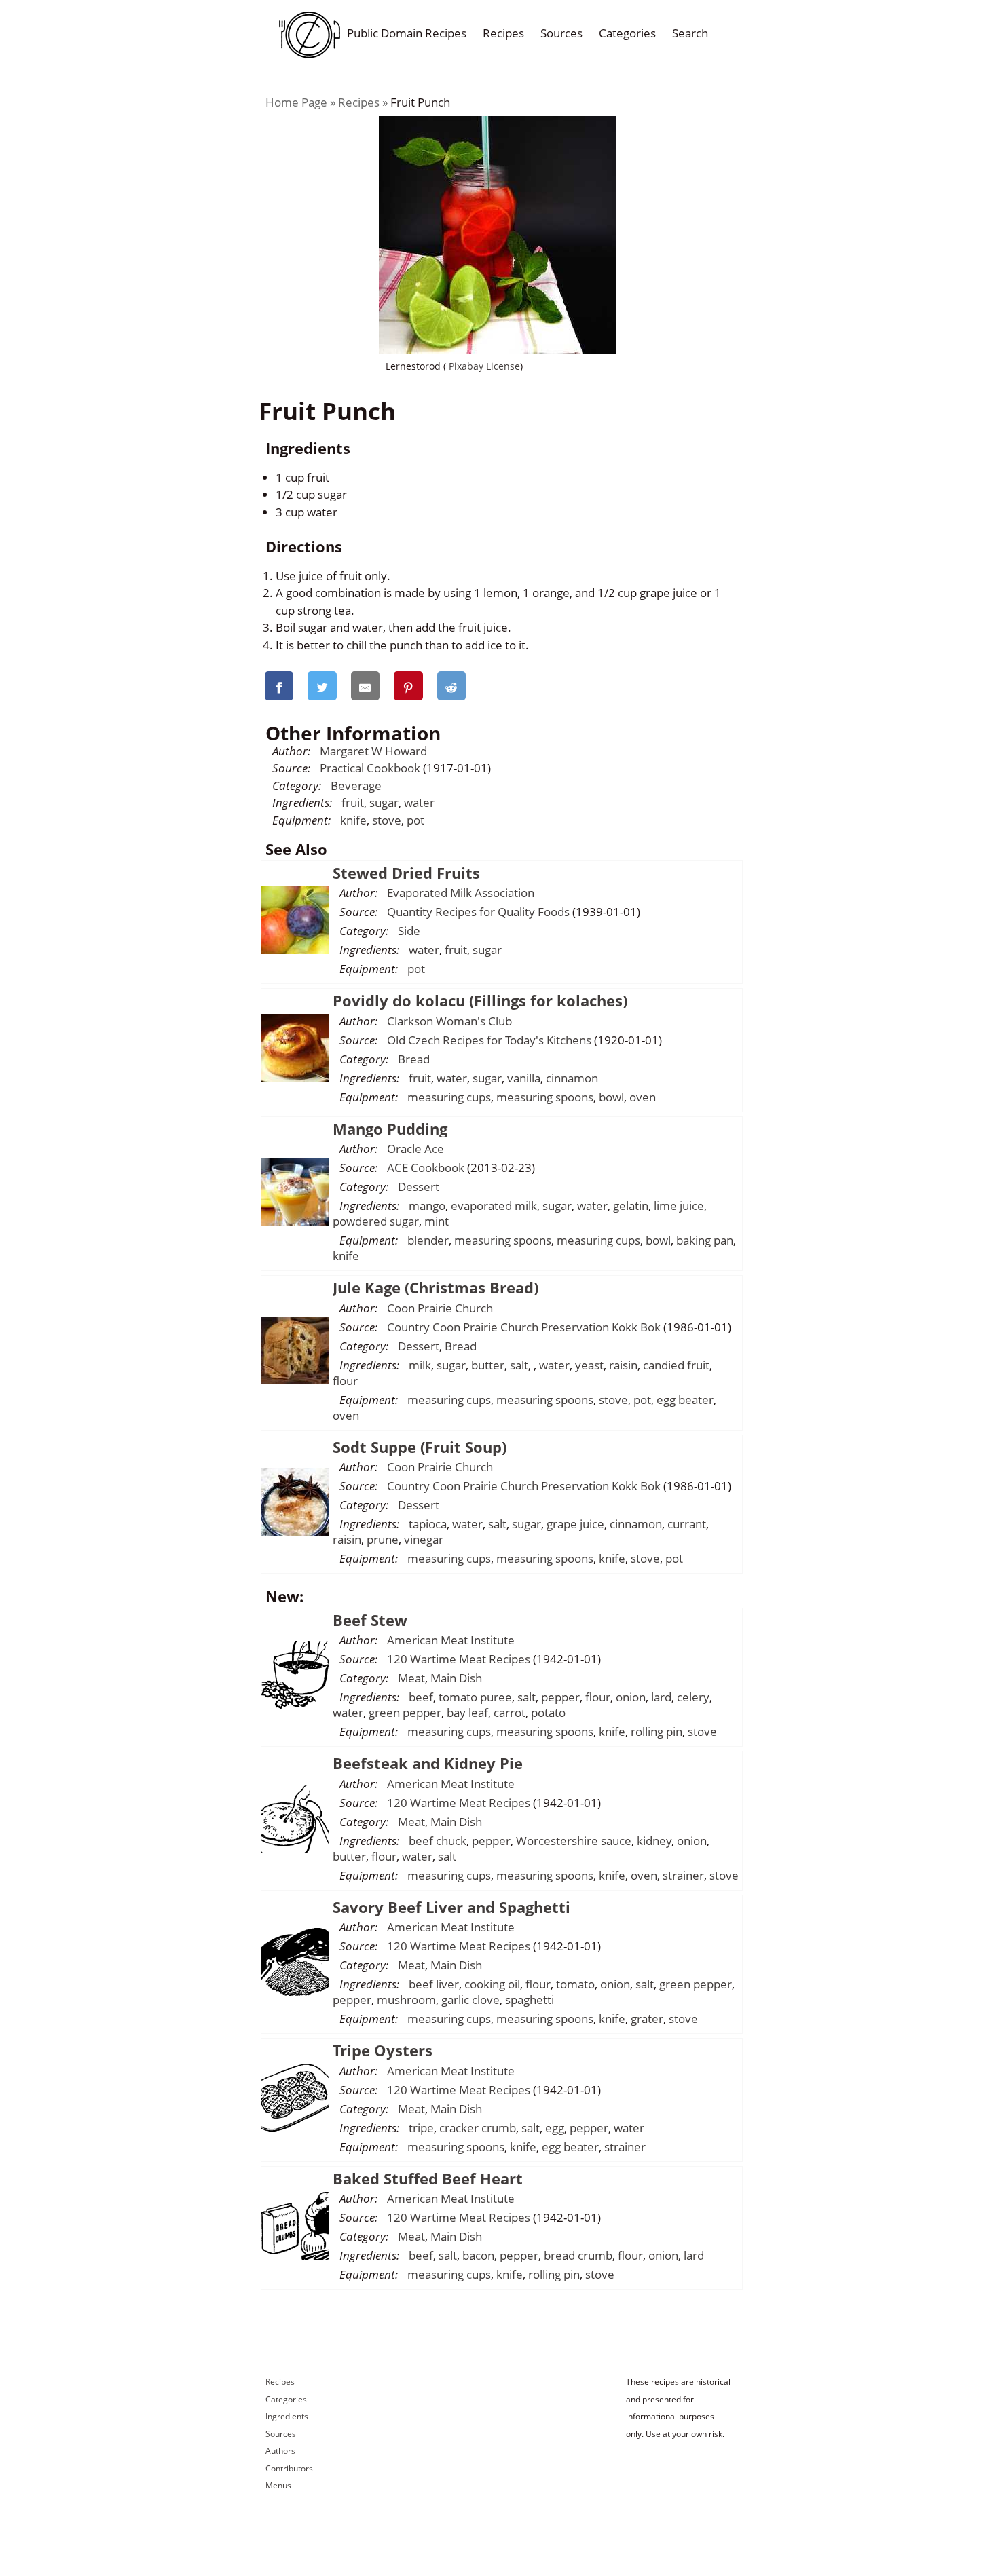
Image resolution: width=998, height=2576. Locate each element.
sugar (384, 802)
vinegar (424, 1539)
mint (437, 1221)
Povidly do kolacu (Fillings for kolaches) (480, 1000)
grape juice (575, 1524)
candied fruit (676, 1365)
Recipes (503, 33)
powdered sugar (376, 1221)
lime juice (679, 1206)
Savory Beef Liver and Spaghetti (451, 1907)
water (419, 802)
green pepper (405, 1712)
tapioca (428, 1524)
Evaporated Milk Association (461, 893)
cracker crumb (478, 2128)
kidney (654, 1841)
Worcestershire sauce (574, 1841)
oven (643, 1097)
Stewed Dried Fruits (406, 873)
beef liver (434, 1984)
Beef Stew (370, 1620)
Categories (627, 33)
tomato (575, 1984)
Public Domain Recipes (407, 33)
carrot (510, 1712)
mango (427, 1206)
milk (420, 1365)
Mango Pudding (390, 1129)
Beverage (356, 785)
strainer (683, 1875)
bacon (478, 2255)
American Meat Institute (451, 1640)
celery (693, 1697)
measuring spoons (545, 1097)
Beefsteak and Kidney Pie (428, 1763)
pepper (560, 1697)
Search (690, 33)
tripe (421, 2128)
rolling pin (657, 1731)
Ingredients (287, 2416)
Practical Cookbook (370, 768)
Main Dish (456, 1678)
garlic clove (470, 2000)
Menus (278, 2485)
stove (387, 820)
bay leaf (467, 1712)
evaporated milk (494, 1206)
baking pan (705, 1240)
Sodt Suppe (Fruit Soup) (420, 1447)
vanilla (524, 1078)
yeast (589, 1365)
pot (415, 820)
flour (345, 1381)
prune (383, 1539)
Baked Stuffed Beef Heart (428, 2178)
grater (647, 2019)
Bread (414, 1059)
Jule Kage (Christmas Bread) (436, 1287)
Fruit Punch (420, 102)
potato (548, 1712)
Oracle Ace (415, 1149)
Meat (411, 1678)
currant (687, 1524)
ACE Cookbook (426, 1168)
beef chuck (438, 1841)
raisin (623, 1365)
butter (488, 1365)
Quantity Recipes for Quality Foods (478, 912)
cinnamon (572, 1078)
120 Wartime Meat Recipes (459, 1659)
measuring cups (449, 1097)
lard (661, 1697)
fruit (353, 802)
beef (421, 1697)
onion (631, 1697)
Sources (561, 33)
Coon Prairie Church (440, 1308)
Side (409, 931)
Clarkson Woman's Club (449, 1021)
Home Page (296, 102)
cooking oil (492, 1984)
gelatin (631, 1206)
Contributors (289, 2468)
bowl (611, 1097)
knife (353, 820)
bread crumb (578, 2255)
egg (555, 2128)
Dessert (419, 1187)
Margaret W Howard (373, 751)
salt (519, 1365)
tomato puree (475, 1697)
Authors (280, 2451)
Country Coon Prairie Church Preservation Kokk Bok (524, 1327)
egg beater (685, 1400)
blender (428, 1240)
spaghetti (530, 2000)
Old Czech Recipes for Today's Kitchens (489, 1040)
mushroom (406, 2000)
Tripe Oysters (383, 2050)
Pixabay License (483, 366)
